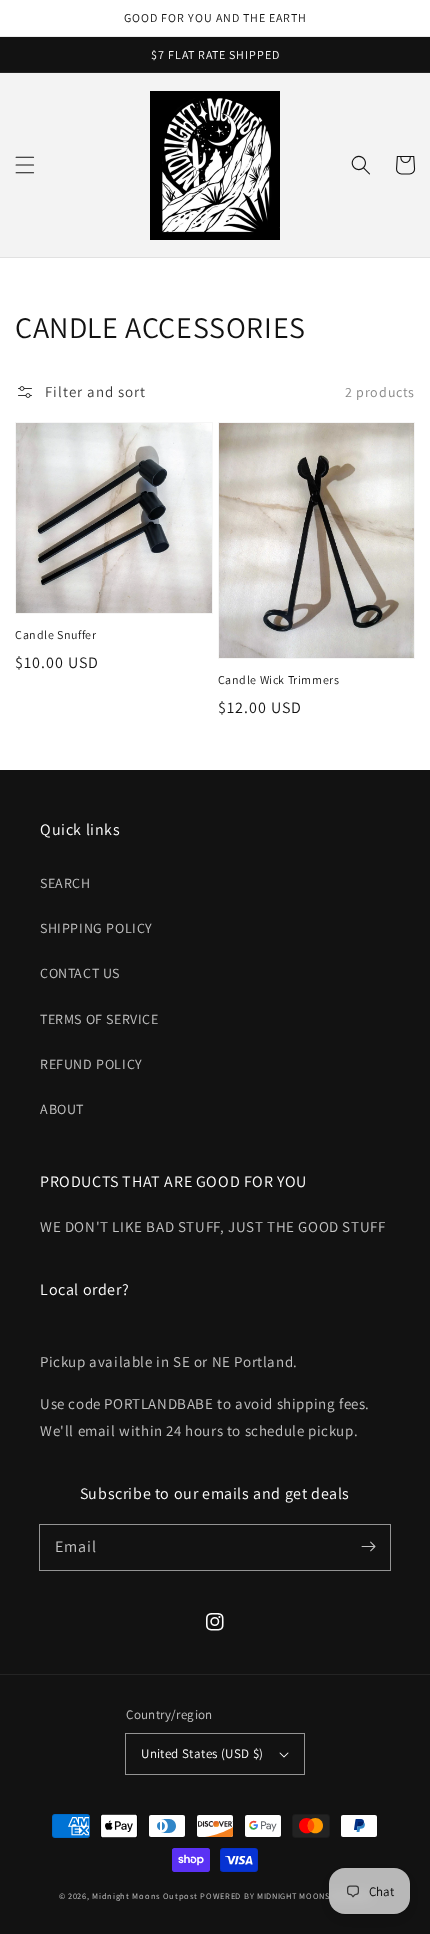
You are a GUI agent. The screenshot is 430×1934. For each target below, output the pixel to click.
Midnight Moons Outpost (144, 1895)
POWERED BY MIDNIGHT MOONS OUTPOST (285, 1895)
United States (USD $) (202, 1753)
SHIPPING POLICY (96, 928)
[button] (25, 165)
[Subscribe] (368, 1547)
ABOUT (62, 1109)
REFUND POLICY (91, 1064)
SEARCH (65, 883)
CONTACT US (80, 973)
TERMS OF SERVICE (99, 1019)
